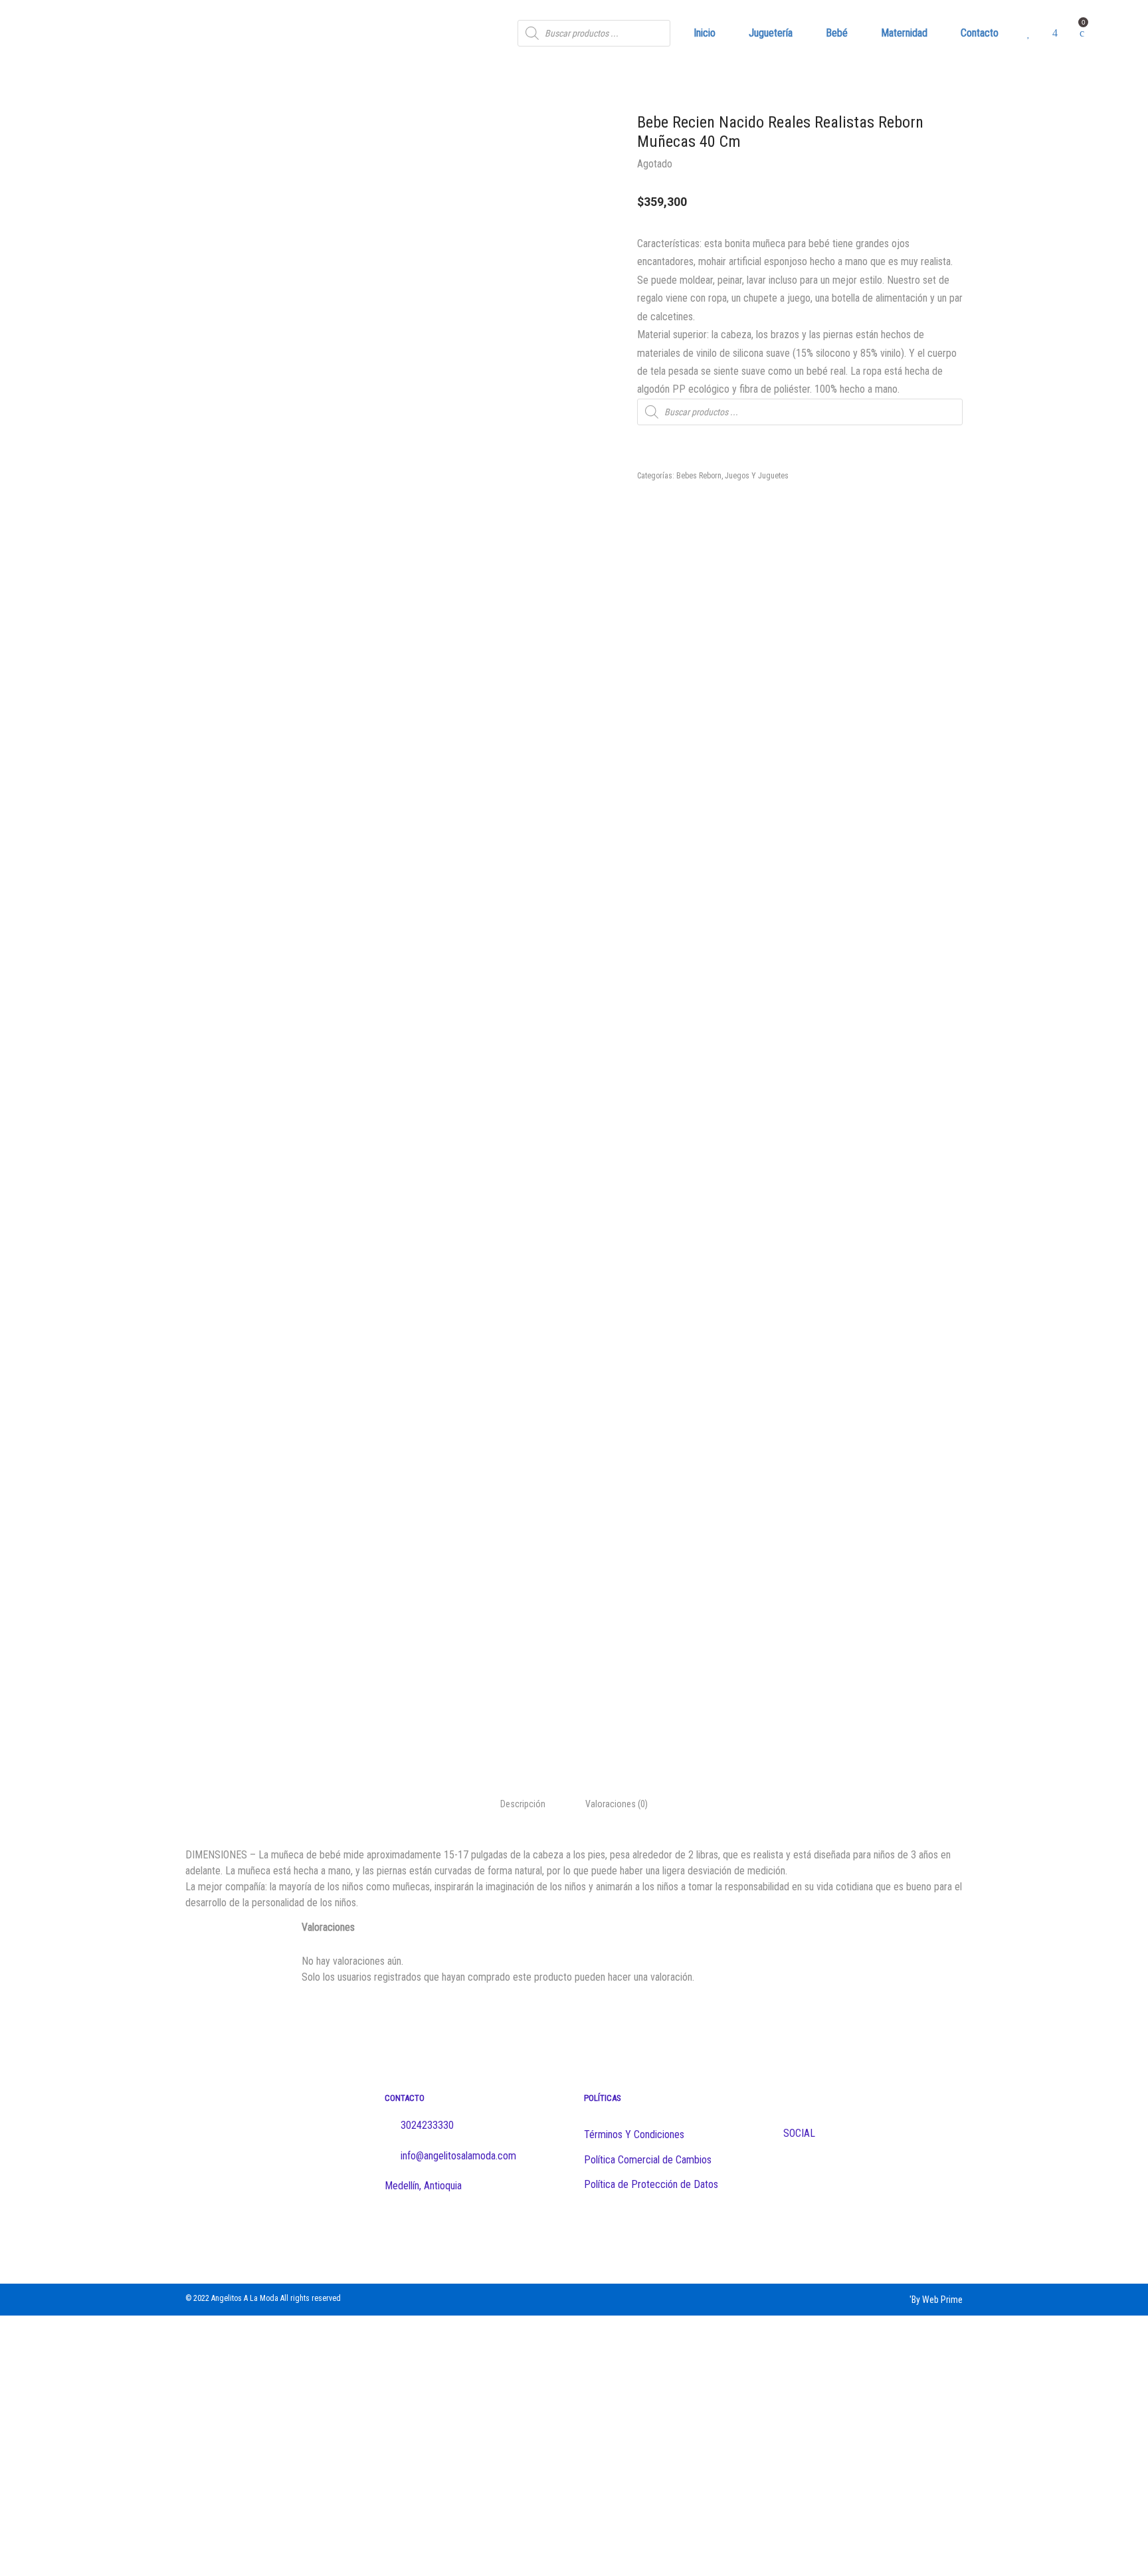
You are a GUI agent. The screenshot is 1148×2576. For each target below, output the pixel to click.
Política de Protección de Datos (651, 2184)
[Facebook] (590, 2230)
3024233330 (427, 2125)
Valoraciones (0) (617, 1804)
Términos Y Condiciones (634, 2134)
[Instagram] (616, 2230)
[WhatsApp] (642, 2230)
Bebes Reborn (699, 476)
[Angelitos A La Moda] (153, 33)
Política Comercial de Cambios (648, 2160)
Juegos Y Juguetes (757, 476)
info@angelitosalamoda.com (457, 2156)
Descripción (523, 1804)
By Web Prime (937, 2300)
